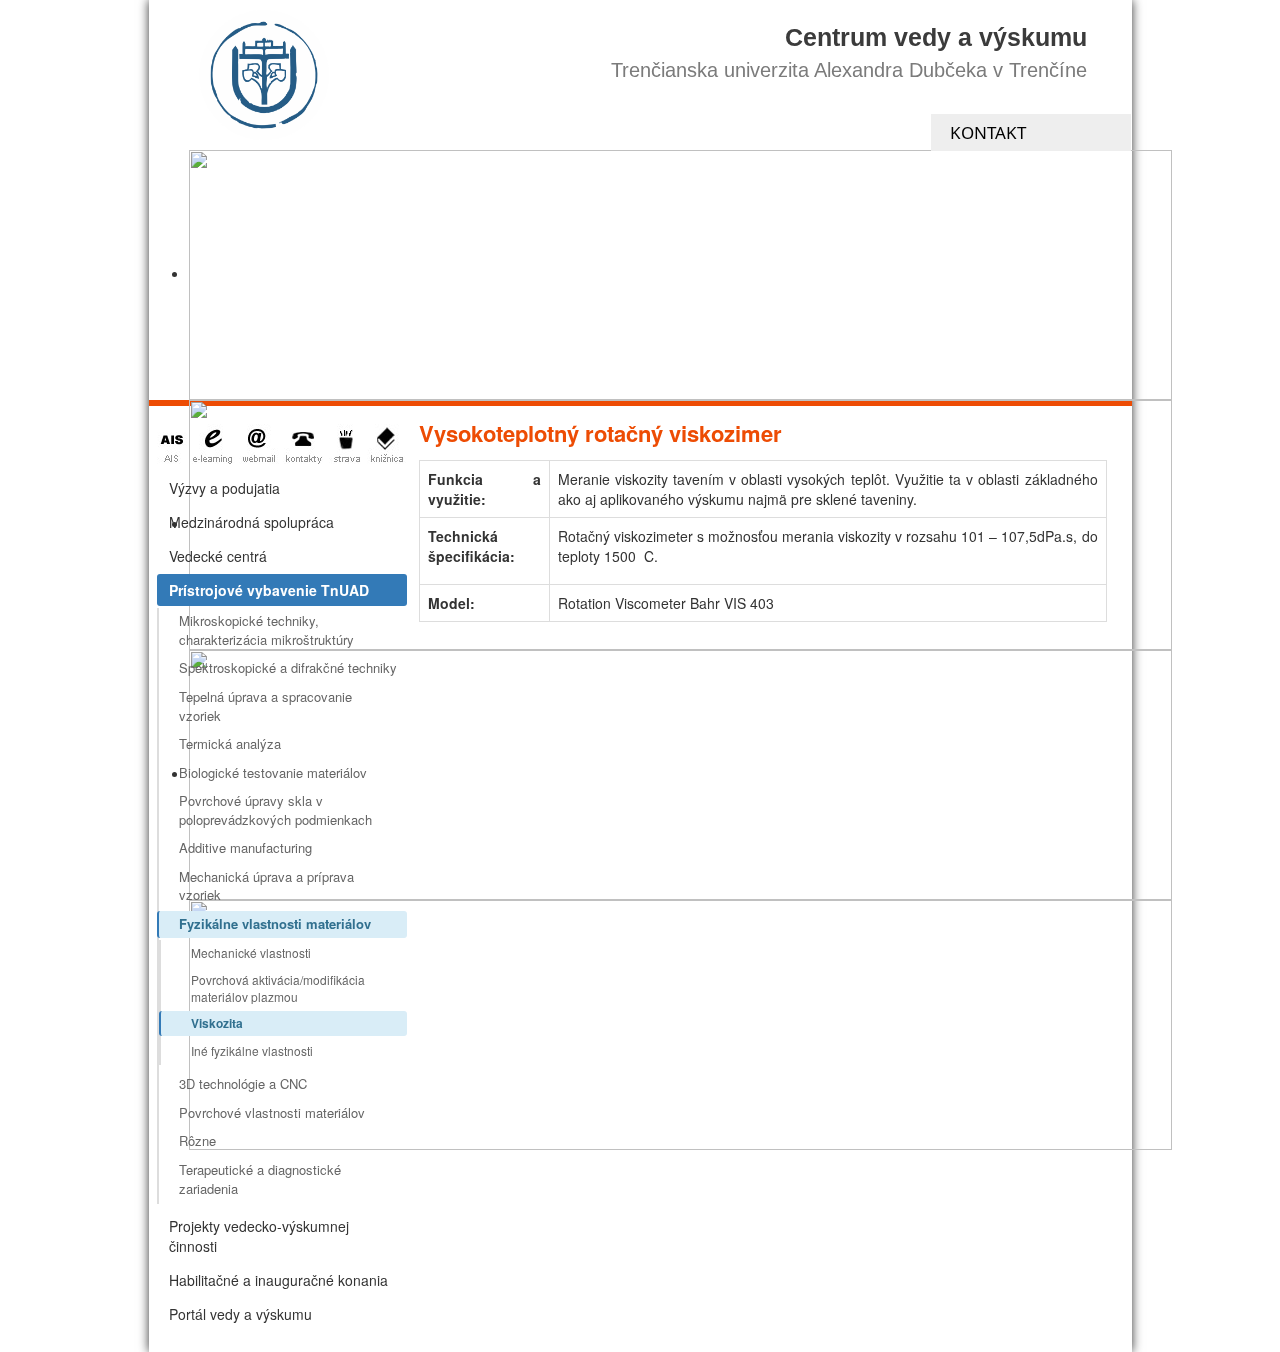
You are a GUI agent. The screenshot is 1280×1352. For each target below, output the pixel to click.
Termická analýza (230, 743)
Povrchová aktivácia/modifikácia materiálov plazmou (278, 988)
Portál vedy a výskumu (240, 1314)
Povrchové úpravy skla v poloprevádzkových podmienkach (275, 810)
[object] (680, 275)
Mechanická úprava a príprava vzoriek (266, 886)
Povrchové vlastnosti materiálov (272, 1112)
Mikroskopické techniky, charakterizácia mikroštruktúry (266, 630)
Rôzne (197, 1140)
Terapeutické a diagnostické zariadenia (260, 1179)
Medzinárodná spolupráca (251, 522)
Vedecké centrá (218, 556)
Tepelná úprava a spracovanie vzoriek (265, 706)
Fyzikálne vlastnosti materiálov (275, 923)
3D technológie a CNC (243, 1083)
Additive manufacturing (245, 847)
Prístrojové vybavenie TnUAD (269, 590)
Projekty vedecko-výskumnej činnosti (259, 1236)
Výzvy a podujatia (224, 488)
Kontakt (988, 132)
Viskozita (217, 1023)
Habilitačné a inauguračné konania (278, 1280)
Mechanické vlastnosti (251, 952)
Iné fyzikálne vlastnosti (252, 1050)
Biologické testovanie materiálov (273, 772)
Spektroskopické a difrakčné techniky (288, 667)
